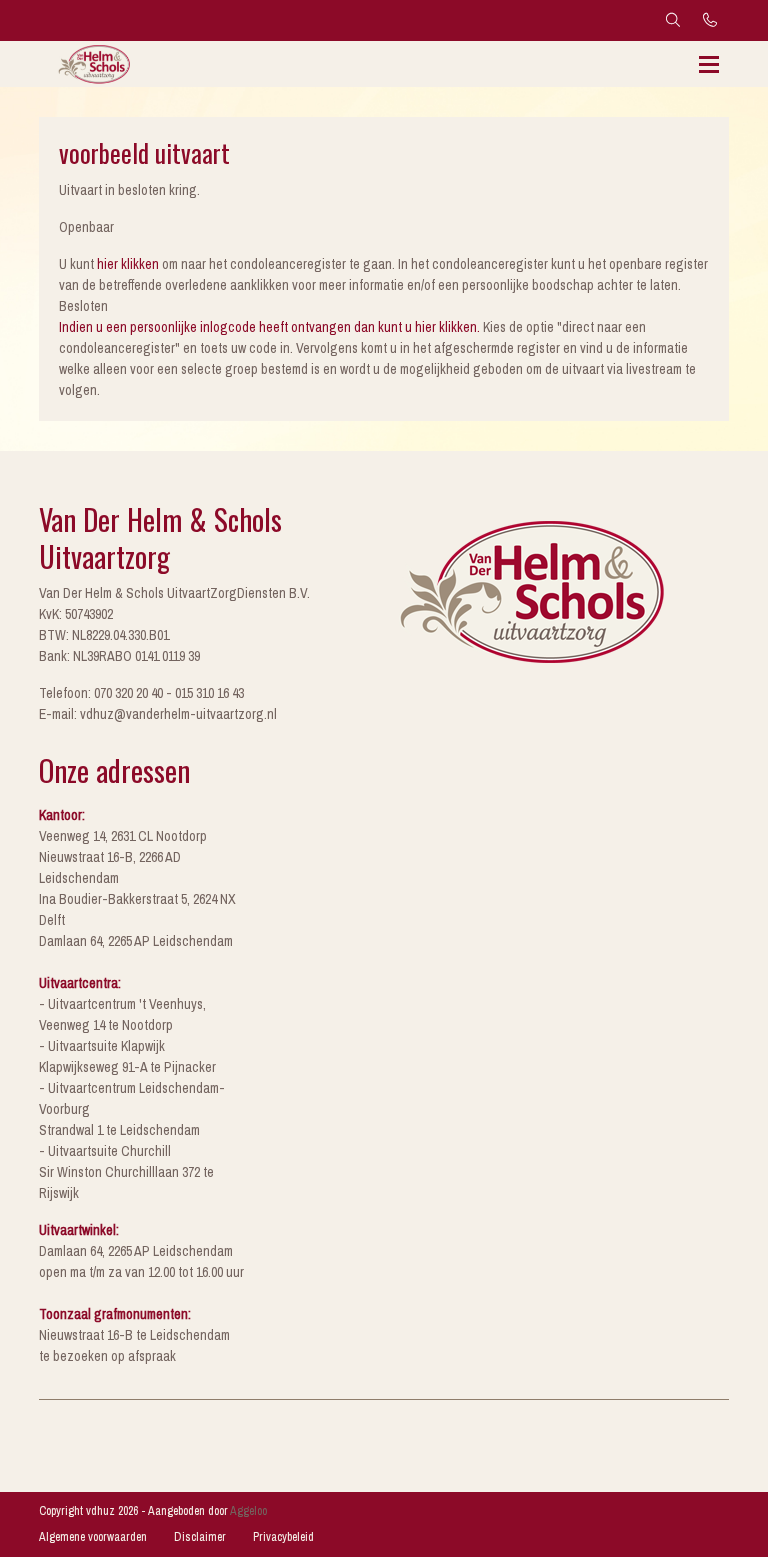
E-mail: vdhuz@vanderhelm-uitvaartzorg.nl (158, 714)
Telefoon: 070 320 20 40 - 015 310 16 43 (141, 693)
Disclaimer (200, 1537)
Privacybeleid (283, 1537)
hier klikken (128, 264)
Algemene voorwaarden (93, 1537)
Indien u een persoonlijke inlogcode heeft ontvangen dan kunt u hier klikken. (269, 327)
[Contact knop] (711, 20)
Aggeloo (248, 1511)
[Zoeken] (673, 20)
